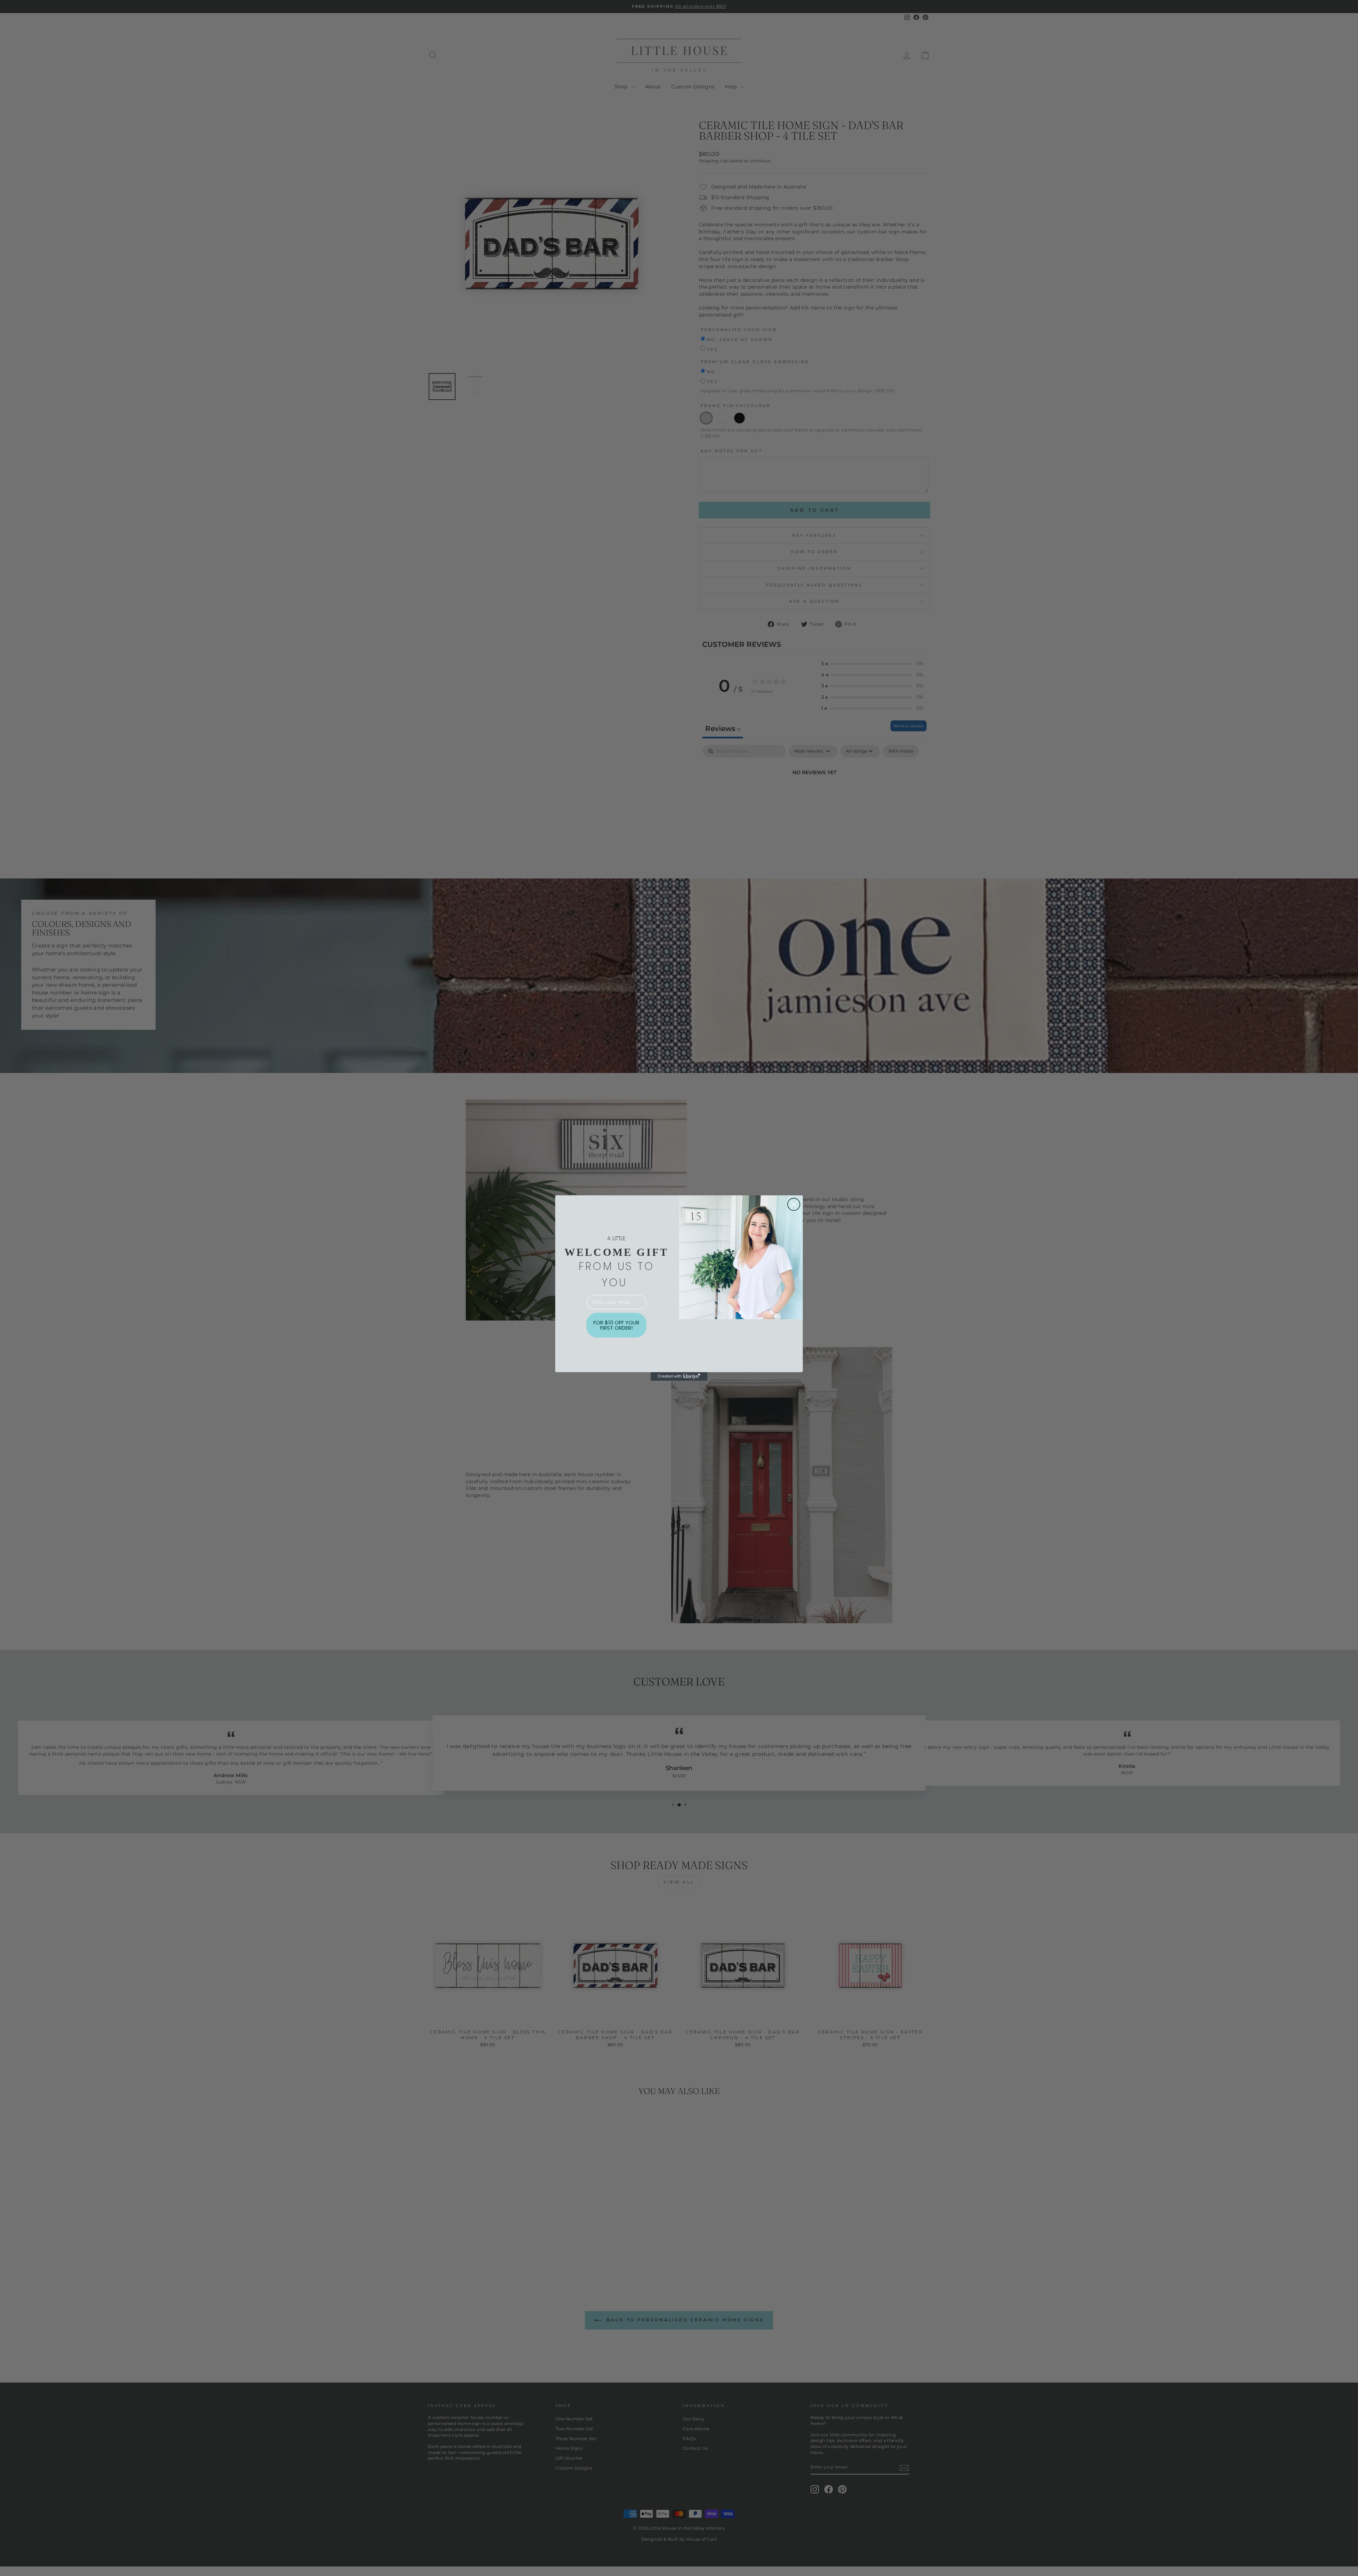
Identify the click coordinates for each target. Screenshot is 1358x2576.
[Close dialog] (794, 1204)
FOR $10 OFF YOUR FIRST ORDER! (616, 1325)
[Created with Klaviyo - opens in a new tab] (679, 1376)
